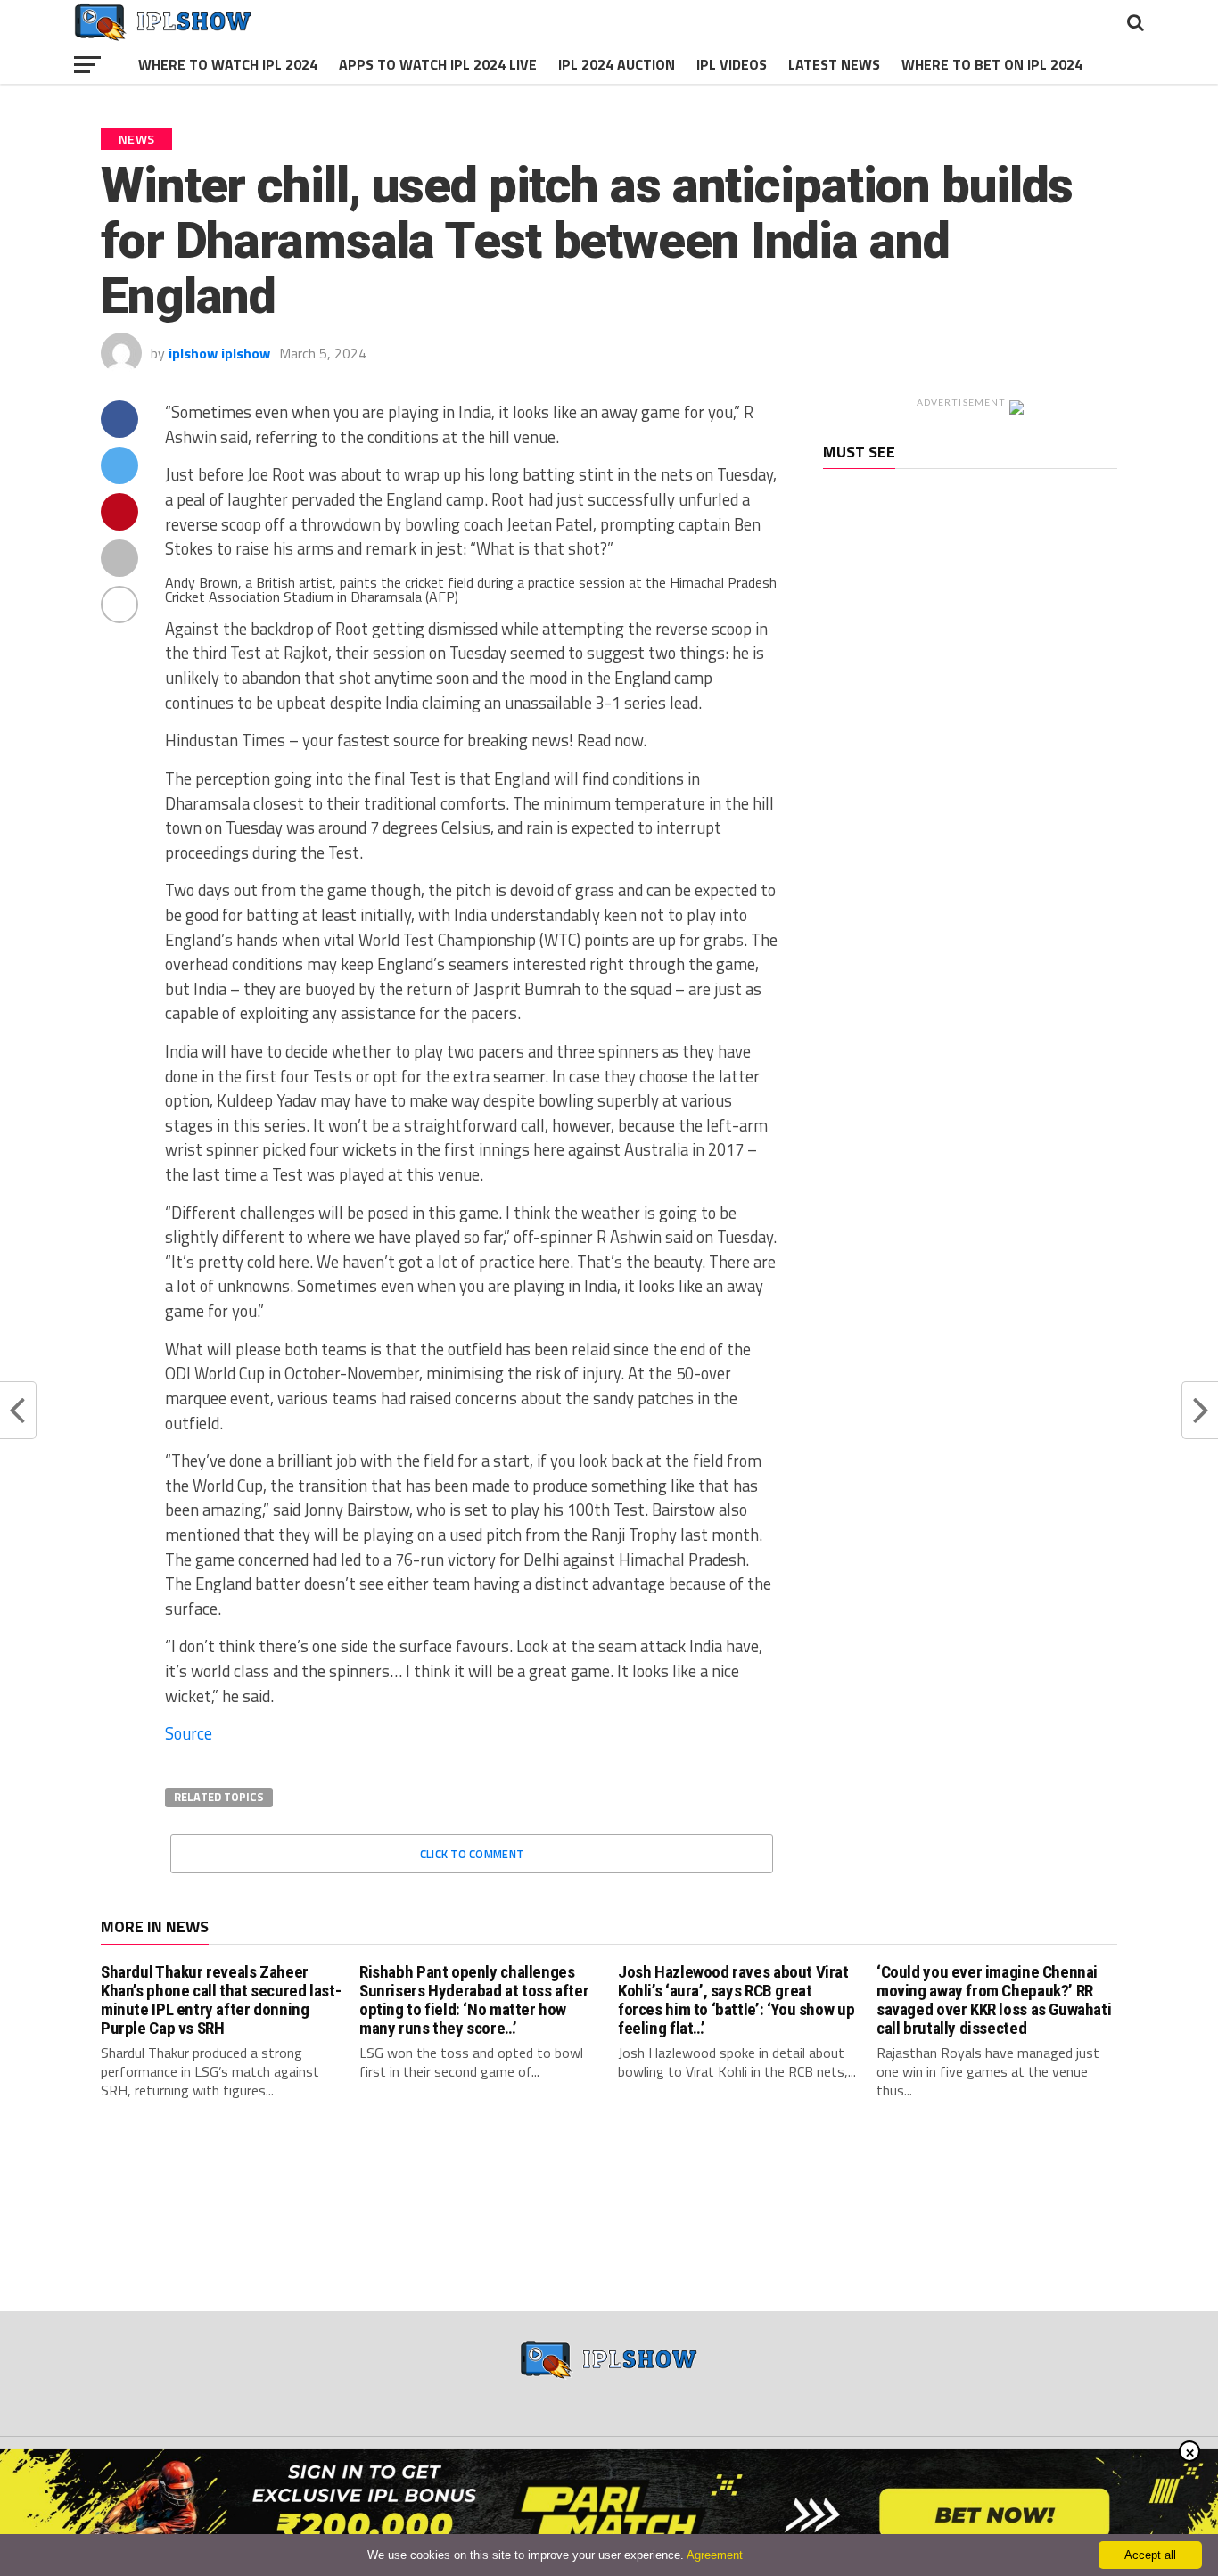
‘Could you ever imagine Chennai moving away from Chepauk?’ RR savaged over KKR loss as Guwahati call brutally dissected (994, 2000)
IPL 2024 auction (617, 64)
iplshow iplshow (219, 353)
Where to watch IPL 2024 (228, 64)
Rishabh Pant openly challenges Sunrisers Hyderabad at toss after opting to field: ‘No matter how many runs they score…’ (474, 2000)
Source (189, 1733)
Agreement (715, 2555)
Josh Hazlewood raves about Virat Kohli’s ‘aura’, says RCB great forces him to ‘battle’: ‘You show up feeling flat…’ (736, 2000)
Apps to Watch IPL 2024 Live (438, 64)
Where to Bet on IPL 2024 (992, 64)
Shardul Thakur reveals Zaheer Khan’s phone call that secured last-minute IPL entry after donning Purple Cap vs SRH (221, 2000)
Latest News (834, 64)
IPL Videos (732, 64)
